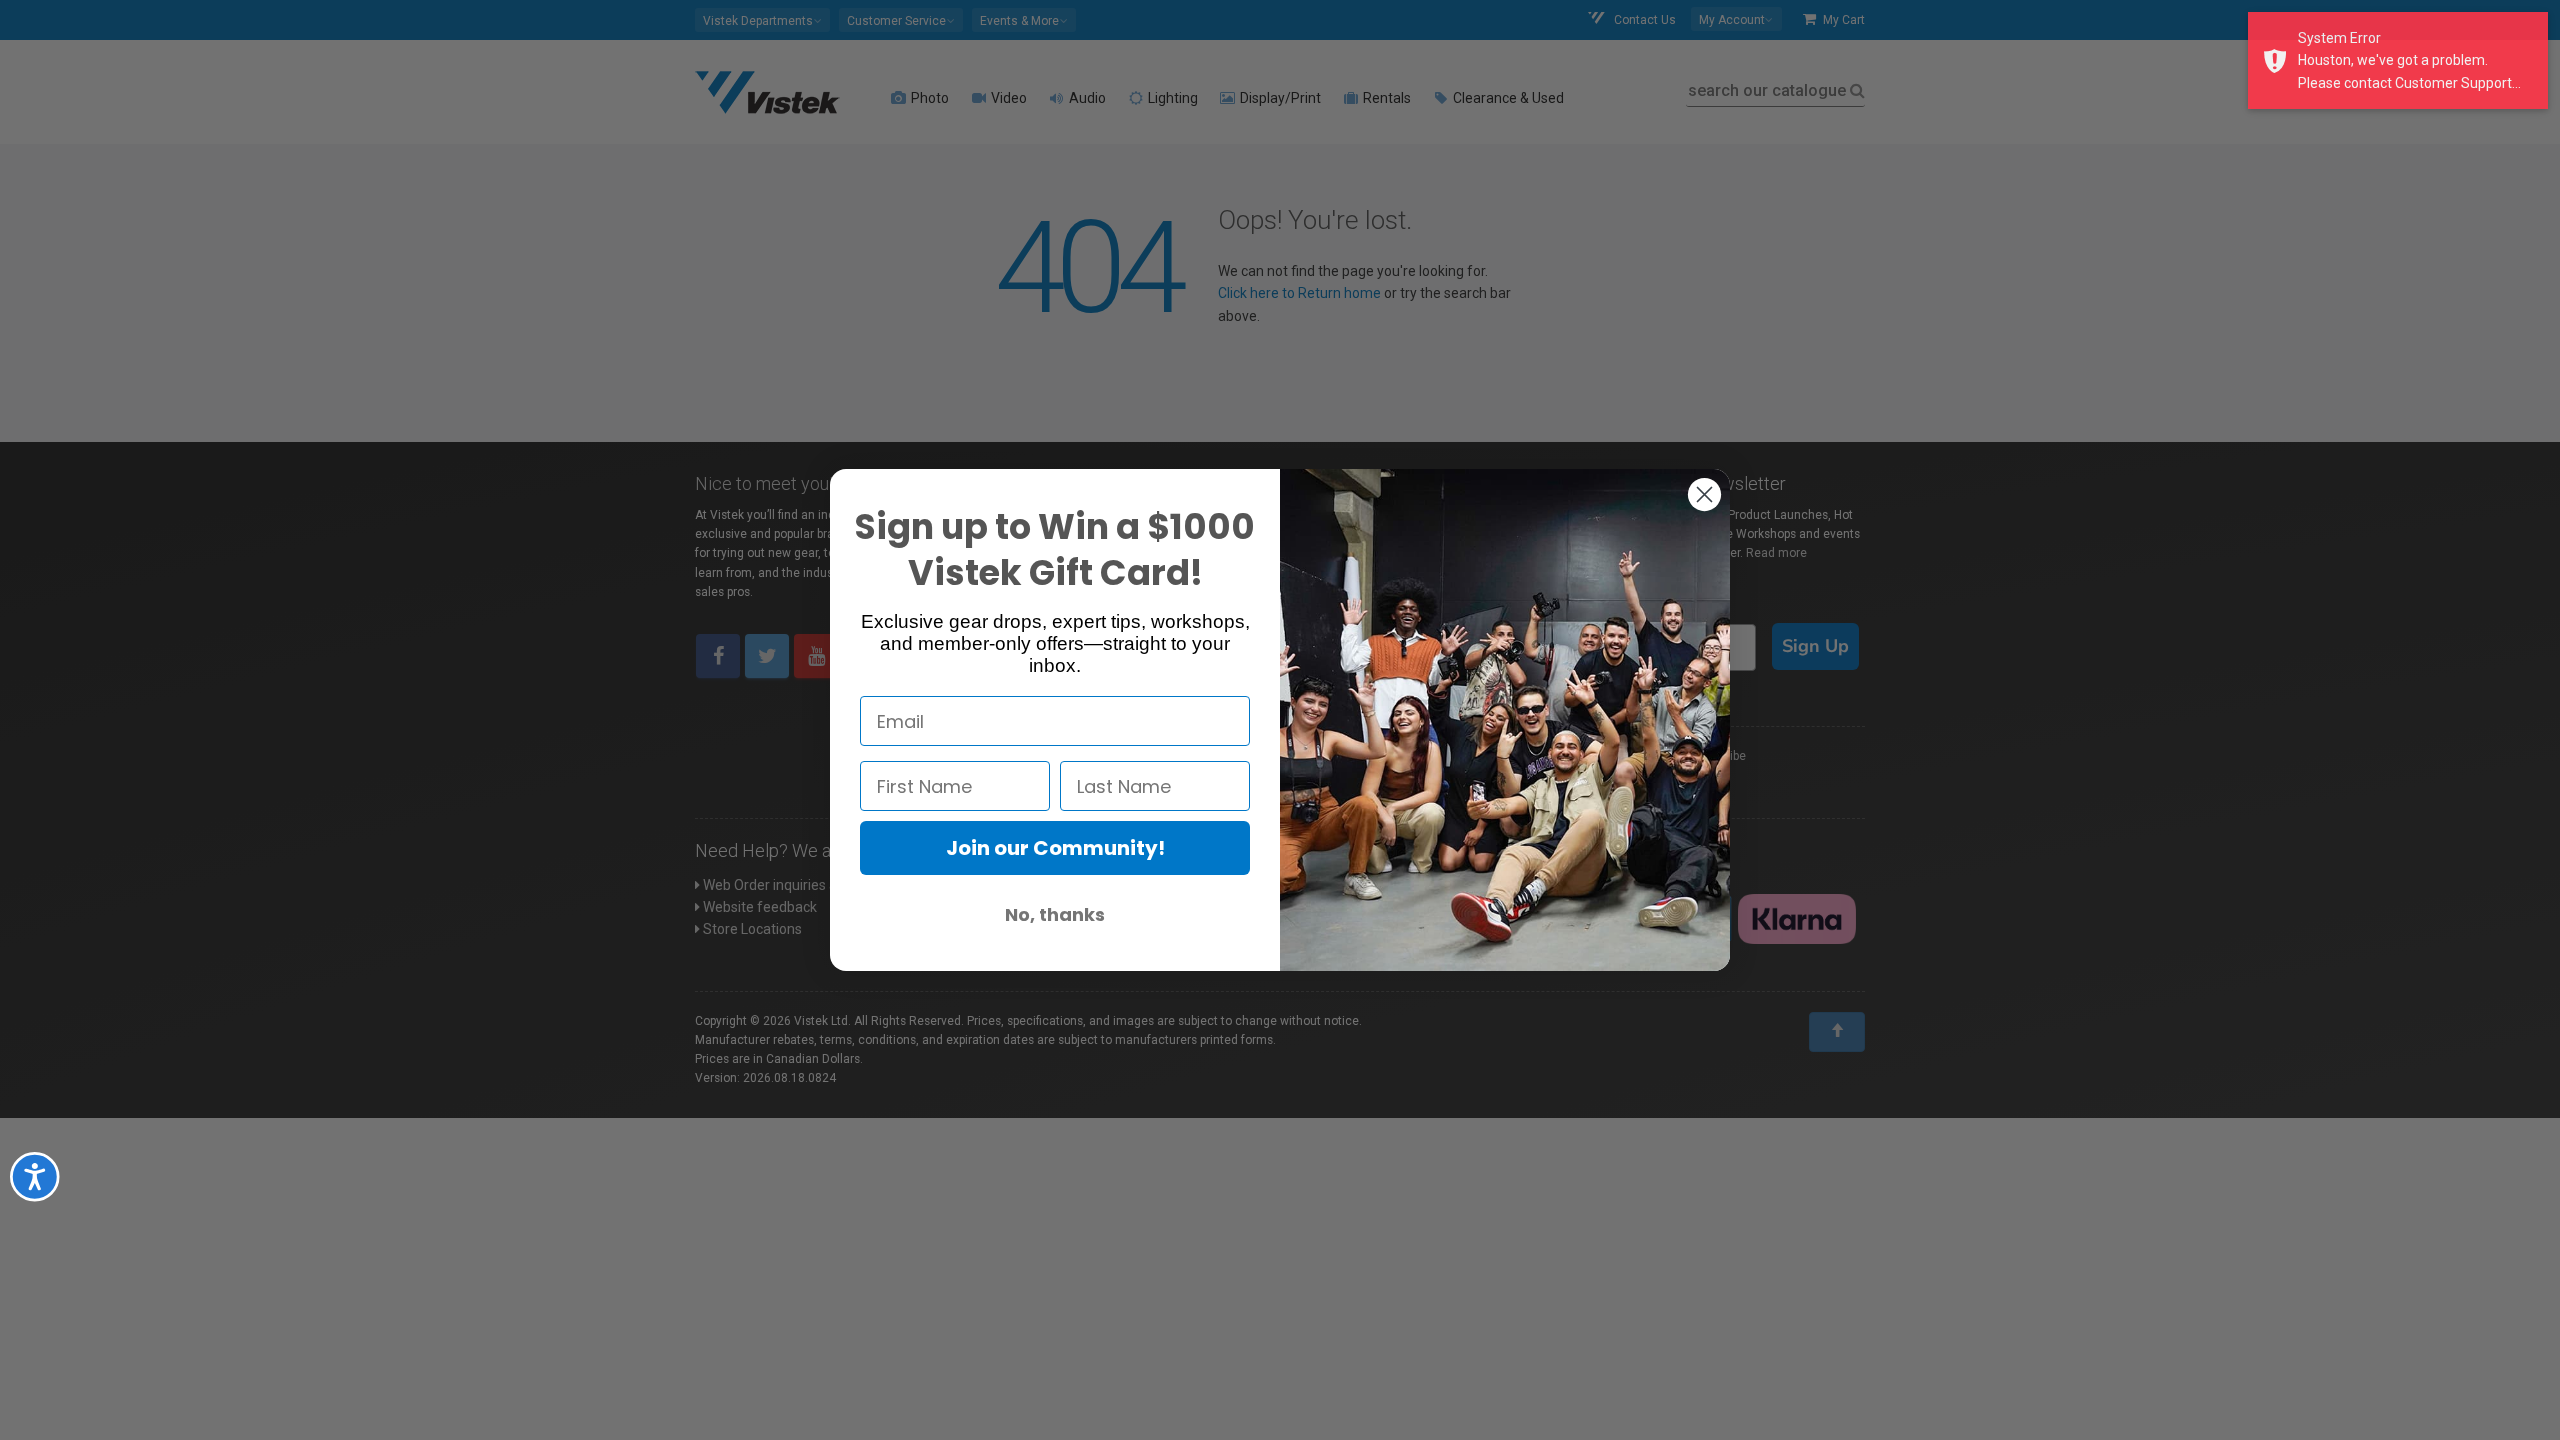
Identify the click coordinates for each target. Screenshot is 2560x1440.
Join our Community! (1055, 848)
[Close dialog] (1704, 494)
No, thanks (1055, 914)
